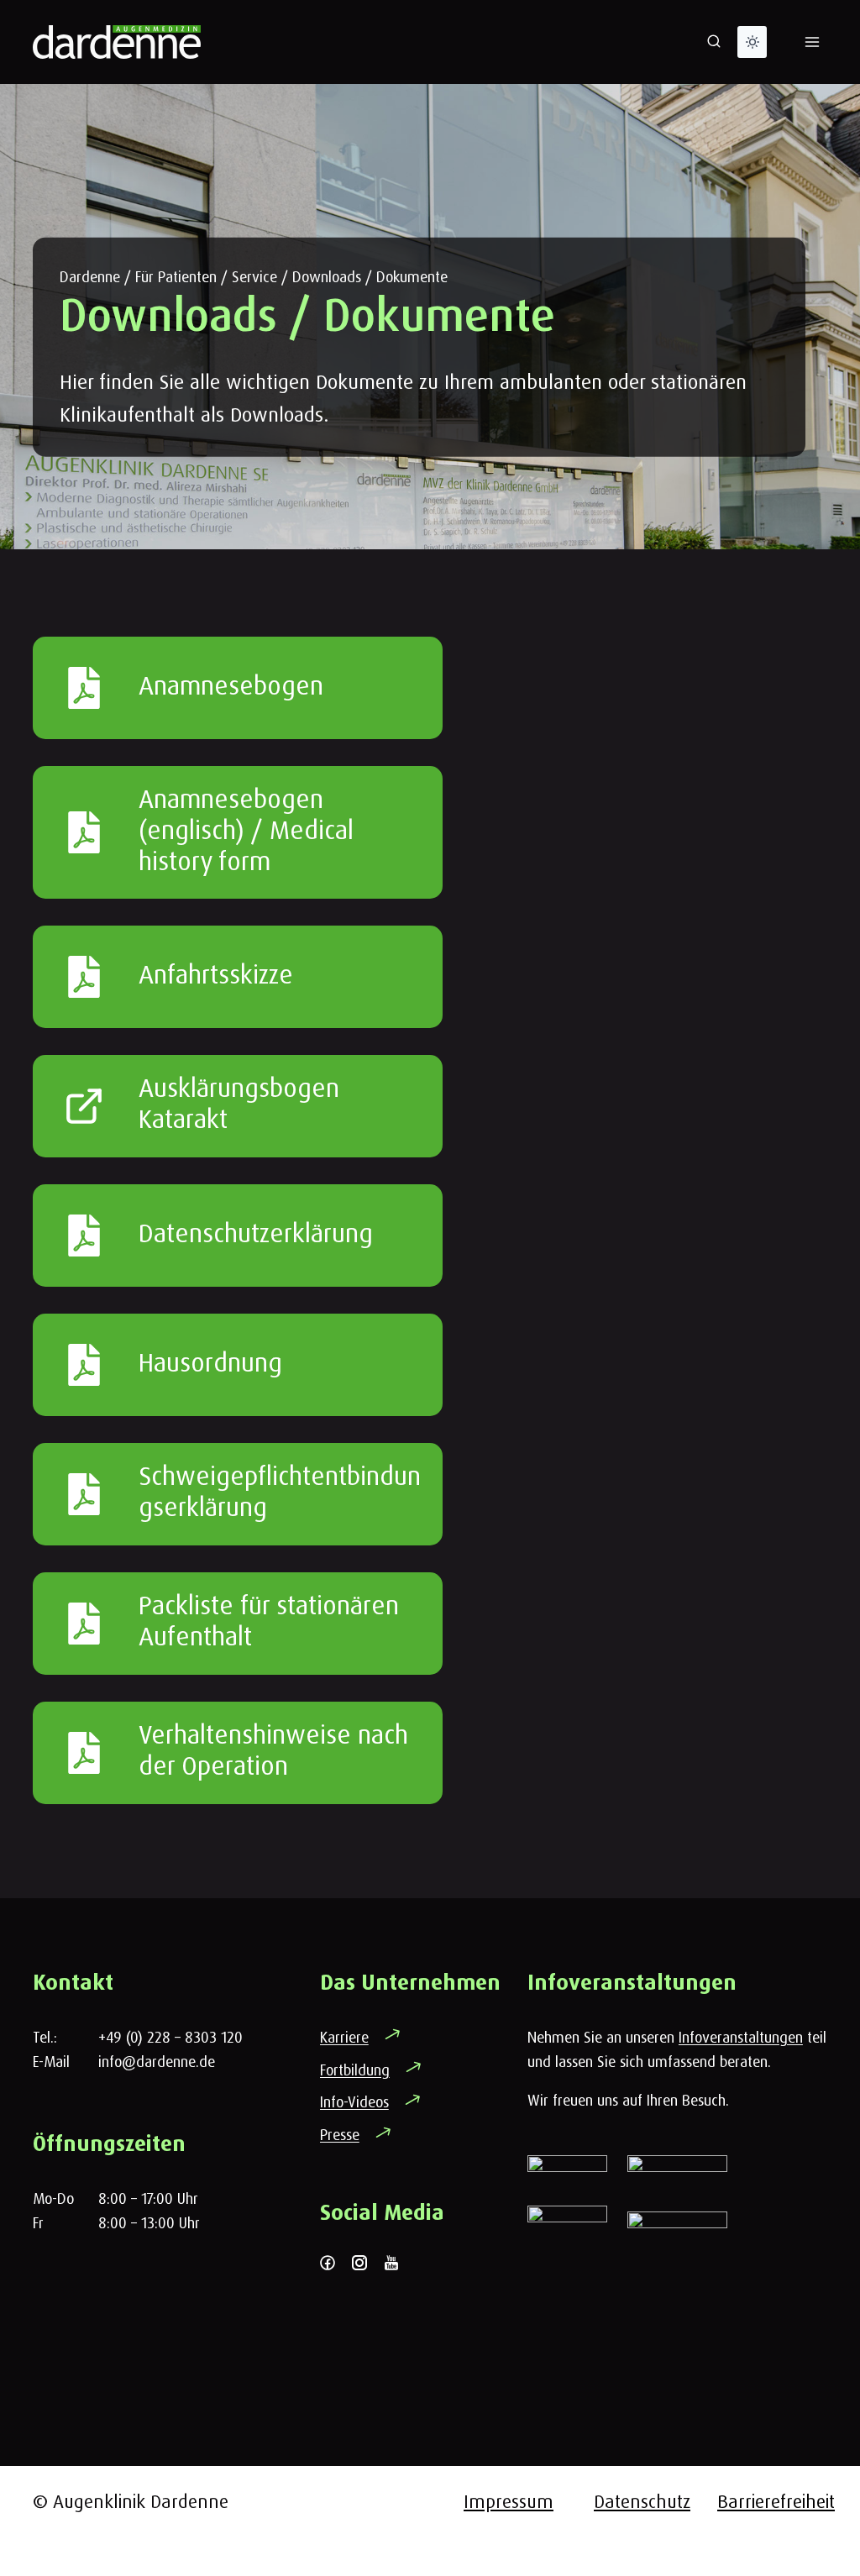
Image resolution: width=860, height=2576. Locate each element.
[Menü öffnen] (812, 42)
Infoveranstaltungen (741, 2037)
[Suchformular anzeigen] (714, 42)
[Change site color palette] (752, 42)
